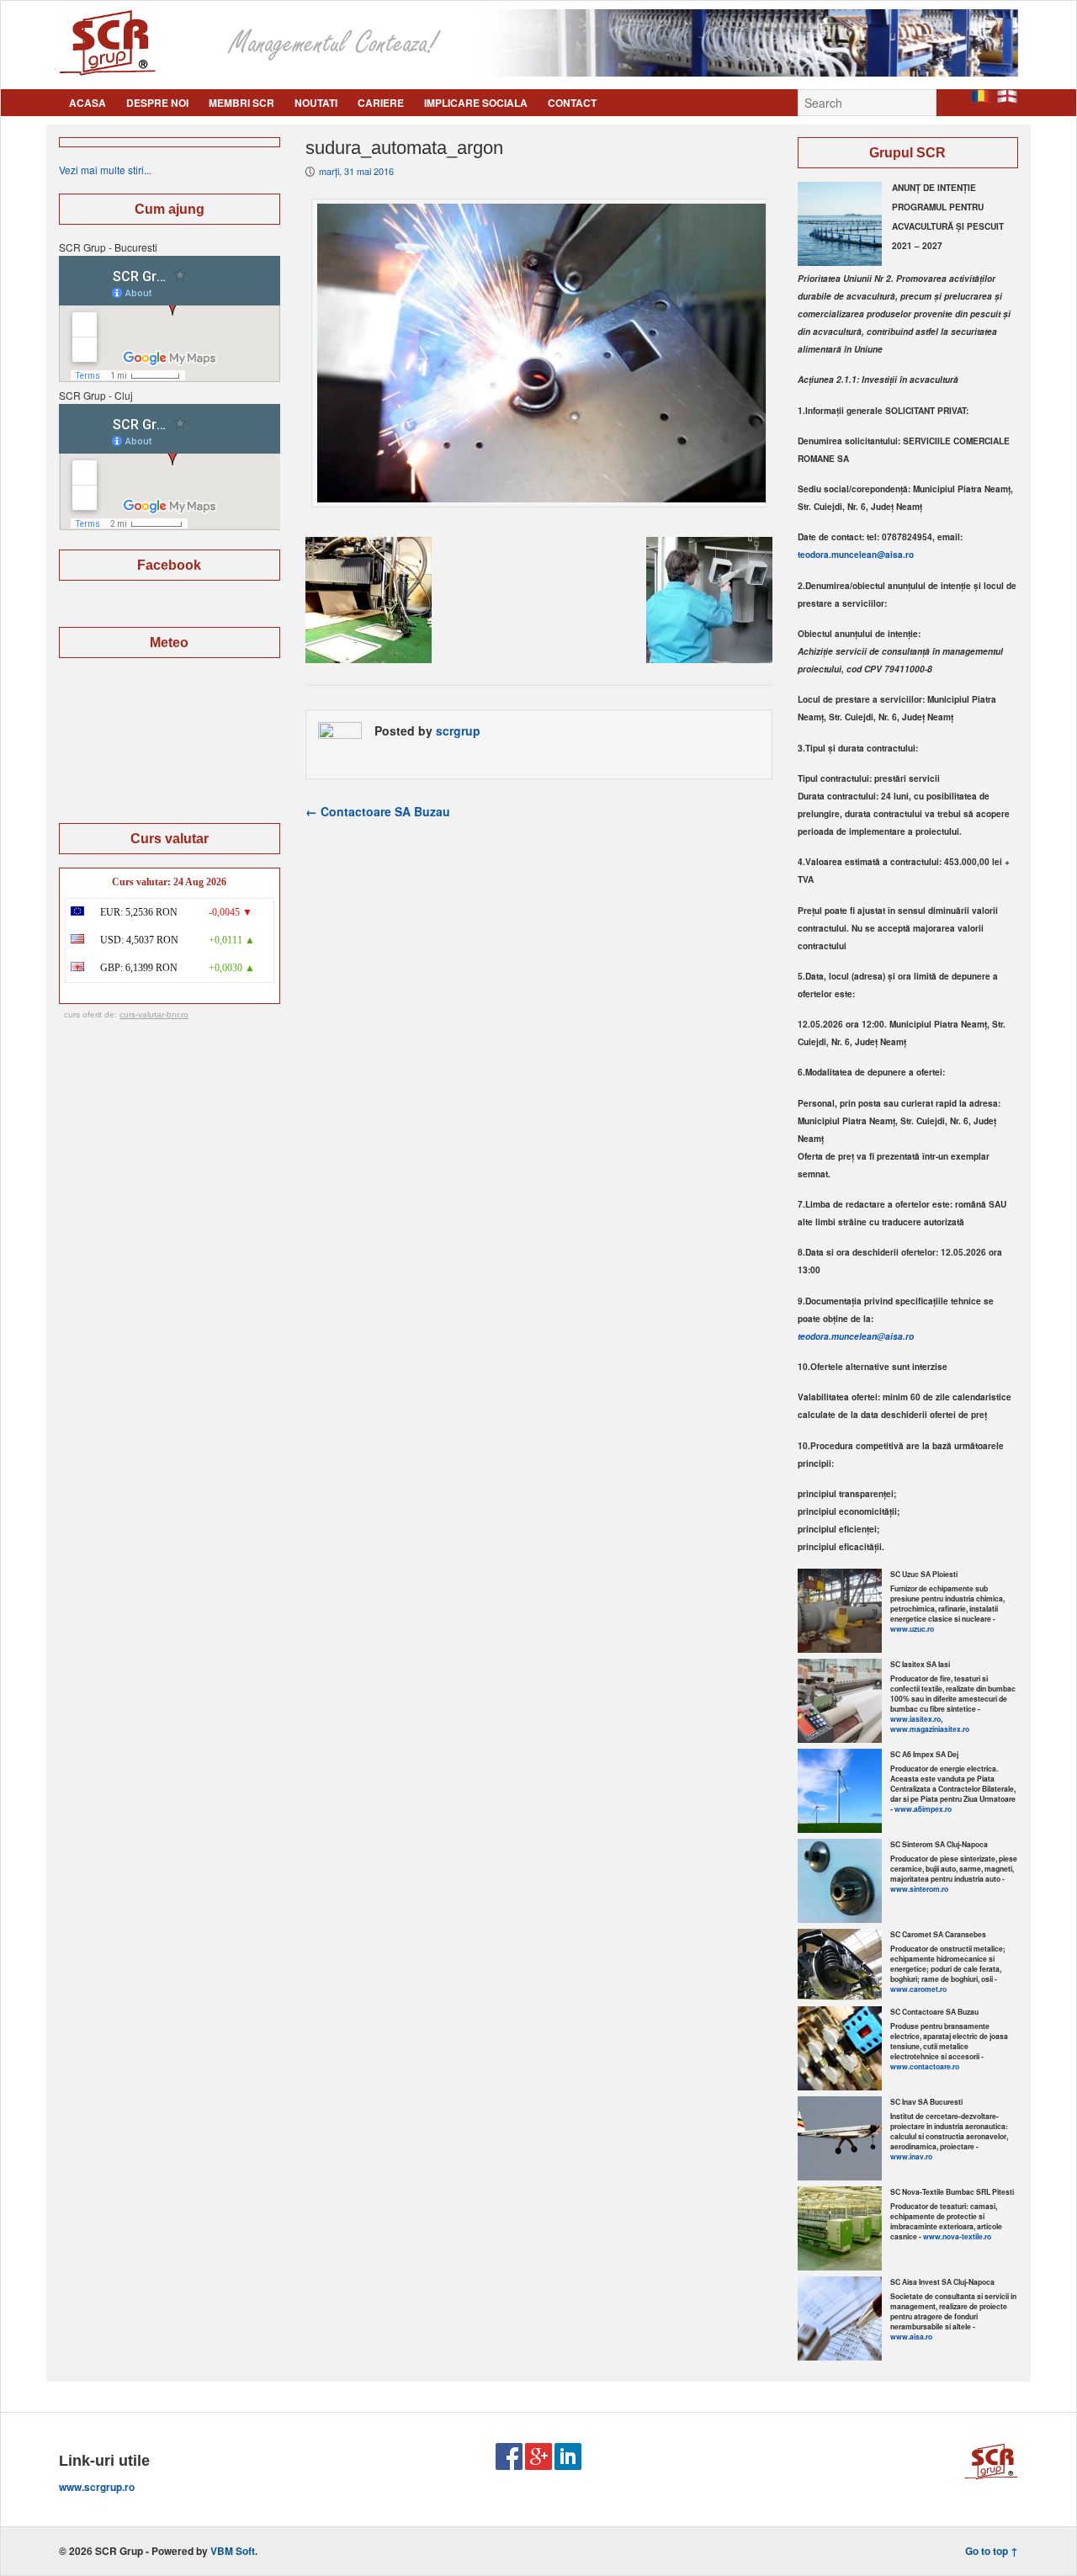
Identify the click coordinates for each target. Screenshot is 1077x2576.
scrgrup (458, 730)
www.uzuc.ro (912, 1629)
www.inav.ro (911, 2156)
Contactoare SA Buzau (378, 811)
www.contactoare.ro (925, 2066)
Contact (572, 103)
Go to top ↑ (992, 2551)
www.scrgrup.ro (97, 2487)
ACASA (88, 103)
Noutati (316, 103)
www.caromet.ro (918, 1989)
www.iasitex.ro (915, 1719)
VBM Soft (233, 2551)
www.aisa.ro (911, 2337)
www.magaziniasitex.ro (930, 1729)
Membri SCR (241, 103)
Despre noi (157, 103)
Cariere (381, 103)
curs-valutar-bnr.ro (154, 1014)
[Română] (981, 98)
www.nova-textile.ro (957, 2236)
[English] (1007, 98)
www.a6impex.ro (923, 1809)
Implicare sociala (476, 103)
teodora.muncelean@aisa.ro (856, 555)
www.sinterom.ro (919, 1889)
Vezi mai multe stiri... (105, 170)
